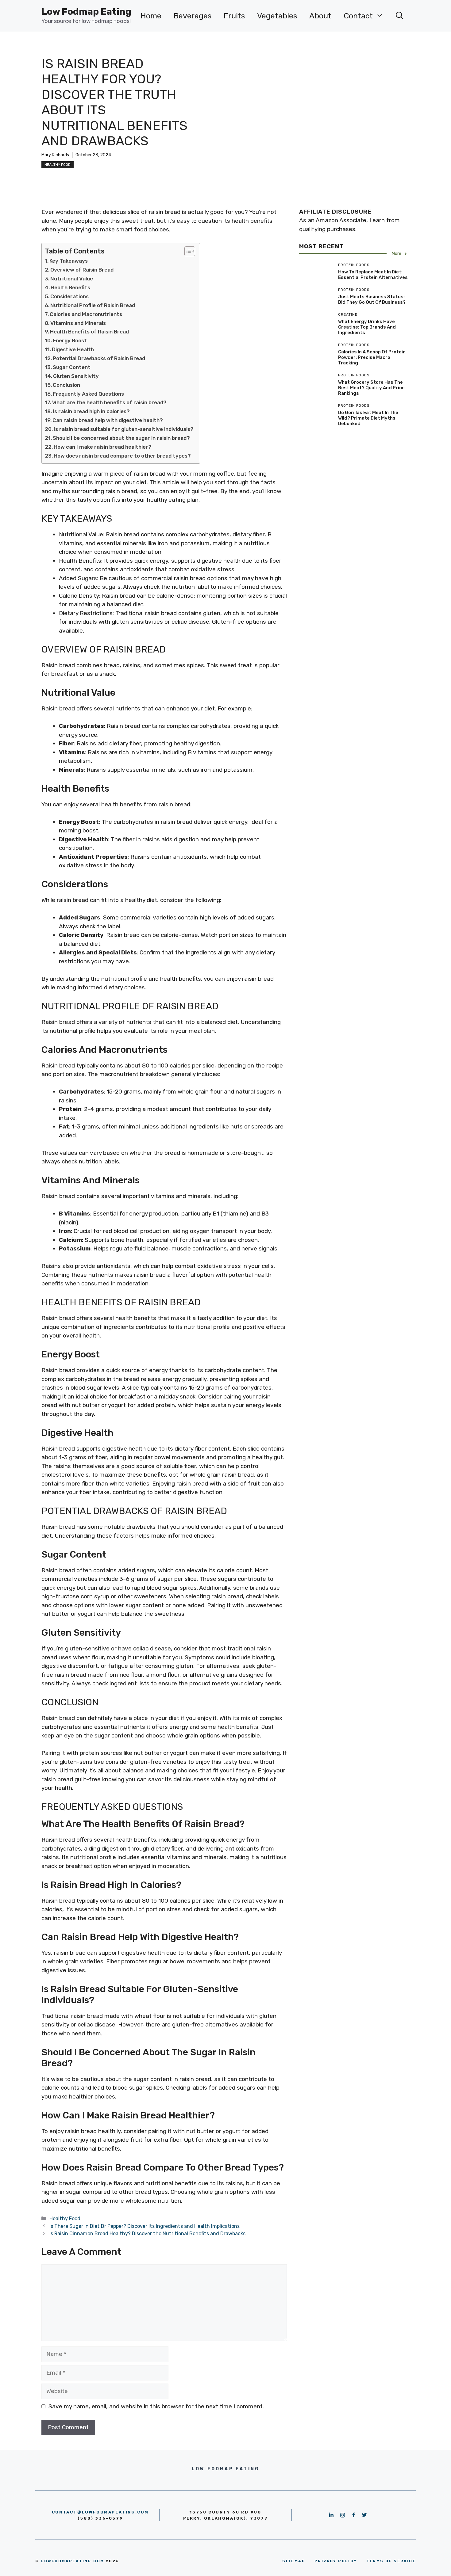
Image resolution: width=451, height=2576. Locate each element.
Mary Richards (55, 155)
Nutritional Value (72, 279)
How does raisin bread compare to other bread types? (122, 456)
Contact (358, 16)
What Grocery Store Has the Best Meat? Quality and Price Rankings (371, 388)
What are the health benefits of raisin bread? (109, 402)
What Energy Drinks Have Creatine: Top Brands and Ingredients (367, 327)
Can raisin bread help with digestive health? (108, 420)
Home (151, 16)
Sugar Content (72, 367)
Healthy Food (58, 165)
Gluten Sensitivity (76, 376)
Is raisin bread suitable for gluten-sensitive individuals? (124, 429)
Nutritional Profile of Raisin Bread (93, 305)
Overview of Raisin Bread (82, 270)
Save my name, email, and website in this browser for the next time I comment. (156, 2406)
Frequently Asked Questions (88, 394)
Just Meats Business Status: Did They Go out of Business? (372, 299)
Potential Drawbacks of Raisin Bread (99, 358)
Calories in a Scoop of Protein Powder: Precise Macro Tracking (372, 357)
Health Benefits (70, 287)
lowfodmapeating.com (73, 2561)
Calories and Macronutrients (86, 314)
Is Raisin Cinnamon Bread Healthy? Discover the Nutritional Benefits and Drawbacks (147, 2234)
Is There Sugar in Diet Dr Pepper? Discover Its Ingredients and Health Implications (145, 2226)
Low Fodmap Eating (86, 12)
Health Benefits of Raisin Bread (89, 332)
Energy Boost (70, 341)
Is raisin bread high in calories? (91, 411)
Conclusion (66, 385)
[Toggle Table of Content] (187, 251)
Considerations (69, 296)
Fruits (234, 16)
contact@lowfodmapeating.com (100, 2512)
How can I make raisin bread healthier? (103, 447)
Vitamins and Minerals (78, 323)
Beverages (193, 16)
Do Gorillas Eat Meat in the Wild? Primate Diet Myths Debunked (368, 418)
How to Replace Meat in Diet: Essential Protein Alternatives (373, 275)
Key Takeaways (69, 261)
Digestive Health (73, 349)
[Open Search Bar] (400, 16)
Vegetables (277, 16)
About (320, 16)
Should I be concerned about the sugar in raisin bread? (121, 438)
